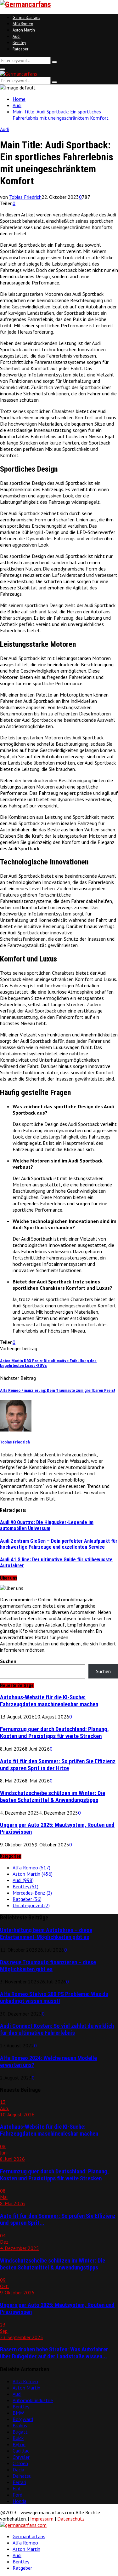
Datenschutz (71, 2519)
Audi (17, 36)
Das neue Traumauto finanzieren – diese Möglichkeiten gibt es (48, 1966)
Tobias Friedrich (25, 197)
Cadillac (21, 2451)
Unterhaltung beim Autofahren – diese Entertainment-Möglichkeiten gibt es (46, 1934)
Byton (19, 2444)
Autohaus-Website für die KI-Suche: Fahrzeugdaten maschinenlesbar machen (49, 1701)
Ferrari (19, 2482)
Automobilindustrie (33, 2400)
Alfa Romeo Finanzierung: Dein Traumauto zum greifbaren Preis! (58, 1390)
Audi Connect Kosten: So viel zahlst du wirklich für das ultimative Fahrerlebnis (57, 2029)
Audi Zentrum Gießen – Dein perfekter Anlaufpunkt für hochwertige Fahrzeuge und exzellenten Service (59, 1544)
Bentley (19, 43)
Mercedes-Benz (32, 1893)
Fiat (17, 2488)
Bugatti (21, 2432)
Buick (18, 2438)
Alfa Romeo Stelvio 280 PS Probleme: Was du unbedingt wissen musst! (54, 1998)
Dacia (18, 2470)
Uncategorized (31, 1905)
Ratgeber (20, 49)
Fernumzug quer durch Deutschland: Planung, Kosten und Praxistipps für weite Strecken (54, 1733)
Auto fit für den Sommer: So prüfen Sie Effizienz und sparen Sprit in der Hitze (58, 1765)
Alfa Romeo (23, 24)
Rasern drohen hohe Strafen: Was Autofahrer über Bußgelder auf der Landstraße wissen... (54, 2353)
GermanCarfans (26, 17)
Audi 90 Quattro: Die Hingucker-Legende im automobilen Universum (47, 1525)
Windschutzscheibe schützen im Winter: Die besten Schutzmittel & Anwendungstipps (53, 1797)
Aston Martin (24, 30)
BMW (18, 2413)
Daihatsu (22, 2476)
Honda (20, 2501)
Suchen (8, 1661)
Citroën (20, 2463)
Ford (17, 2495)
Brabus (20, 2425)
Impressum (42, 2519)
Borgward (23, 2419)
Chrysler (21, 2457)
